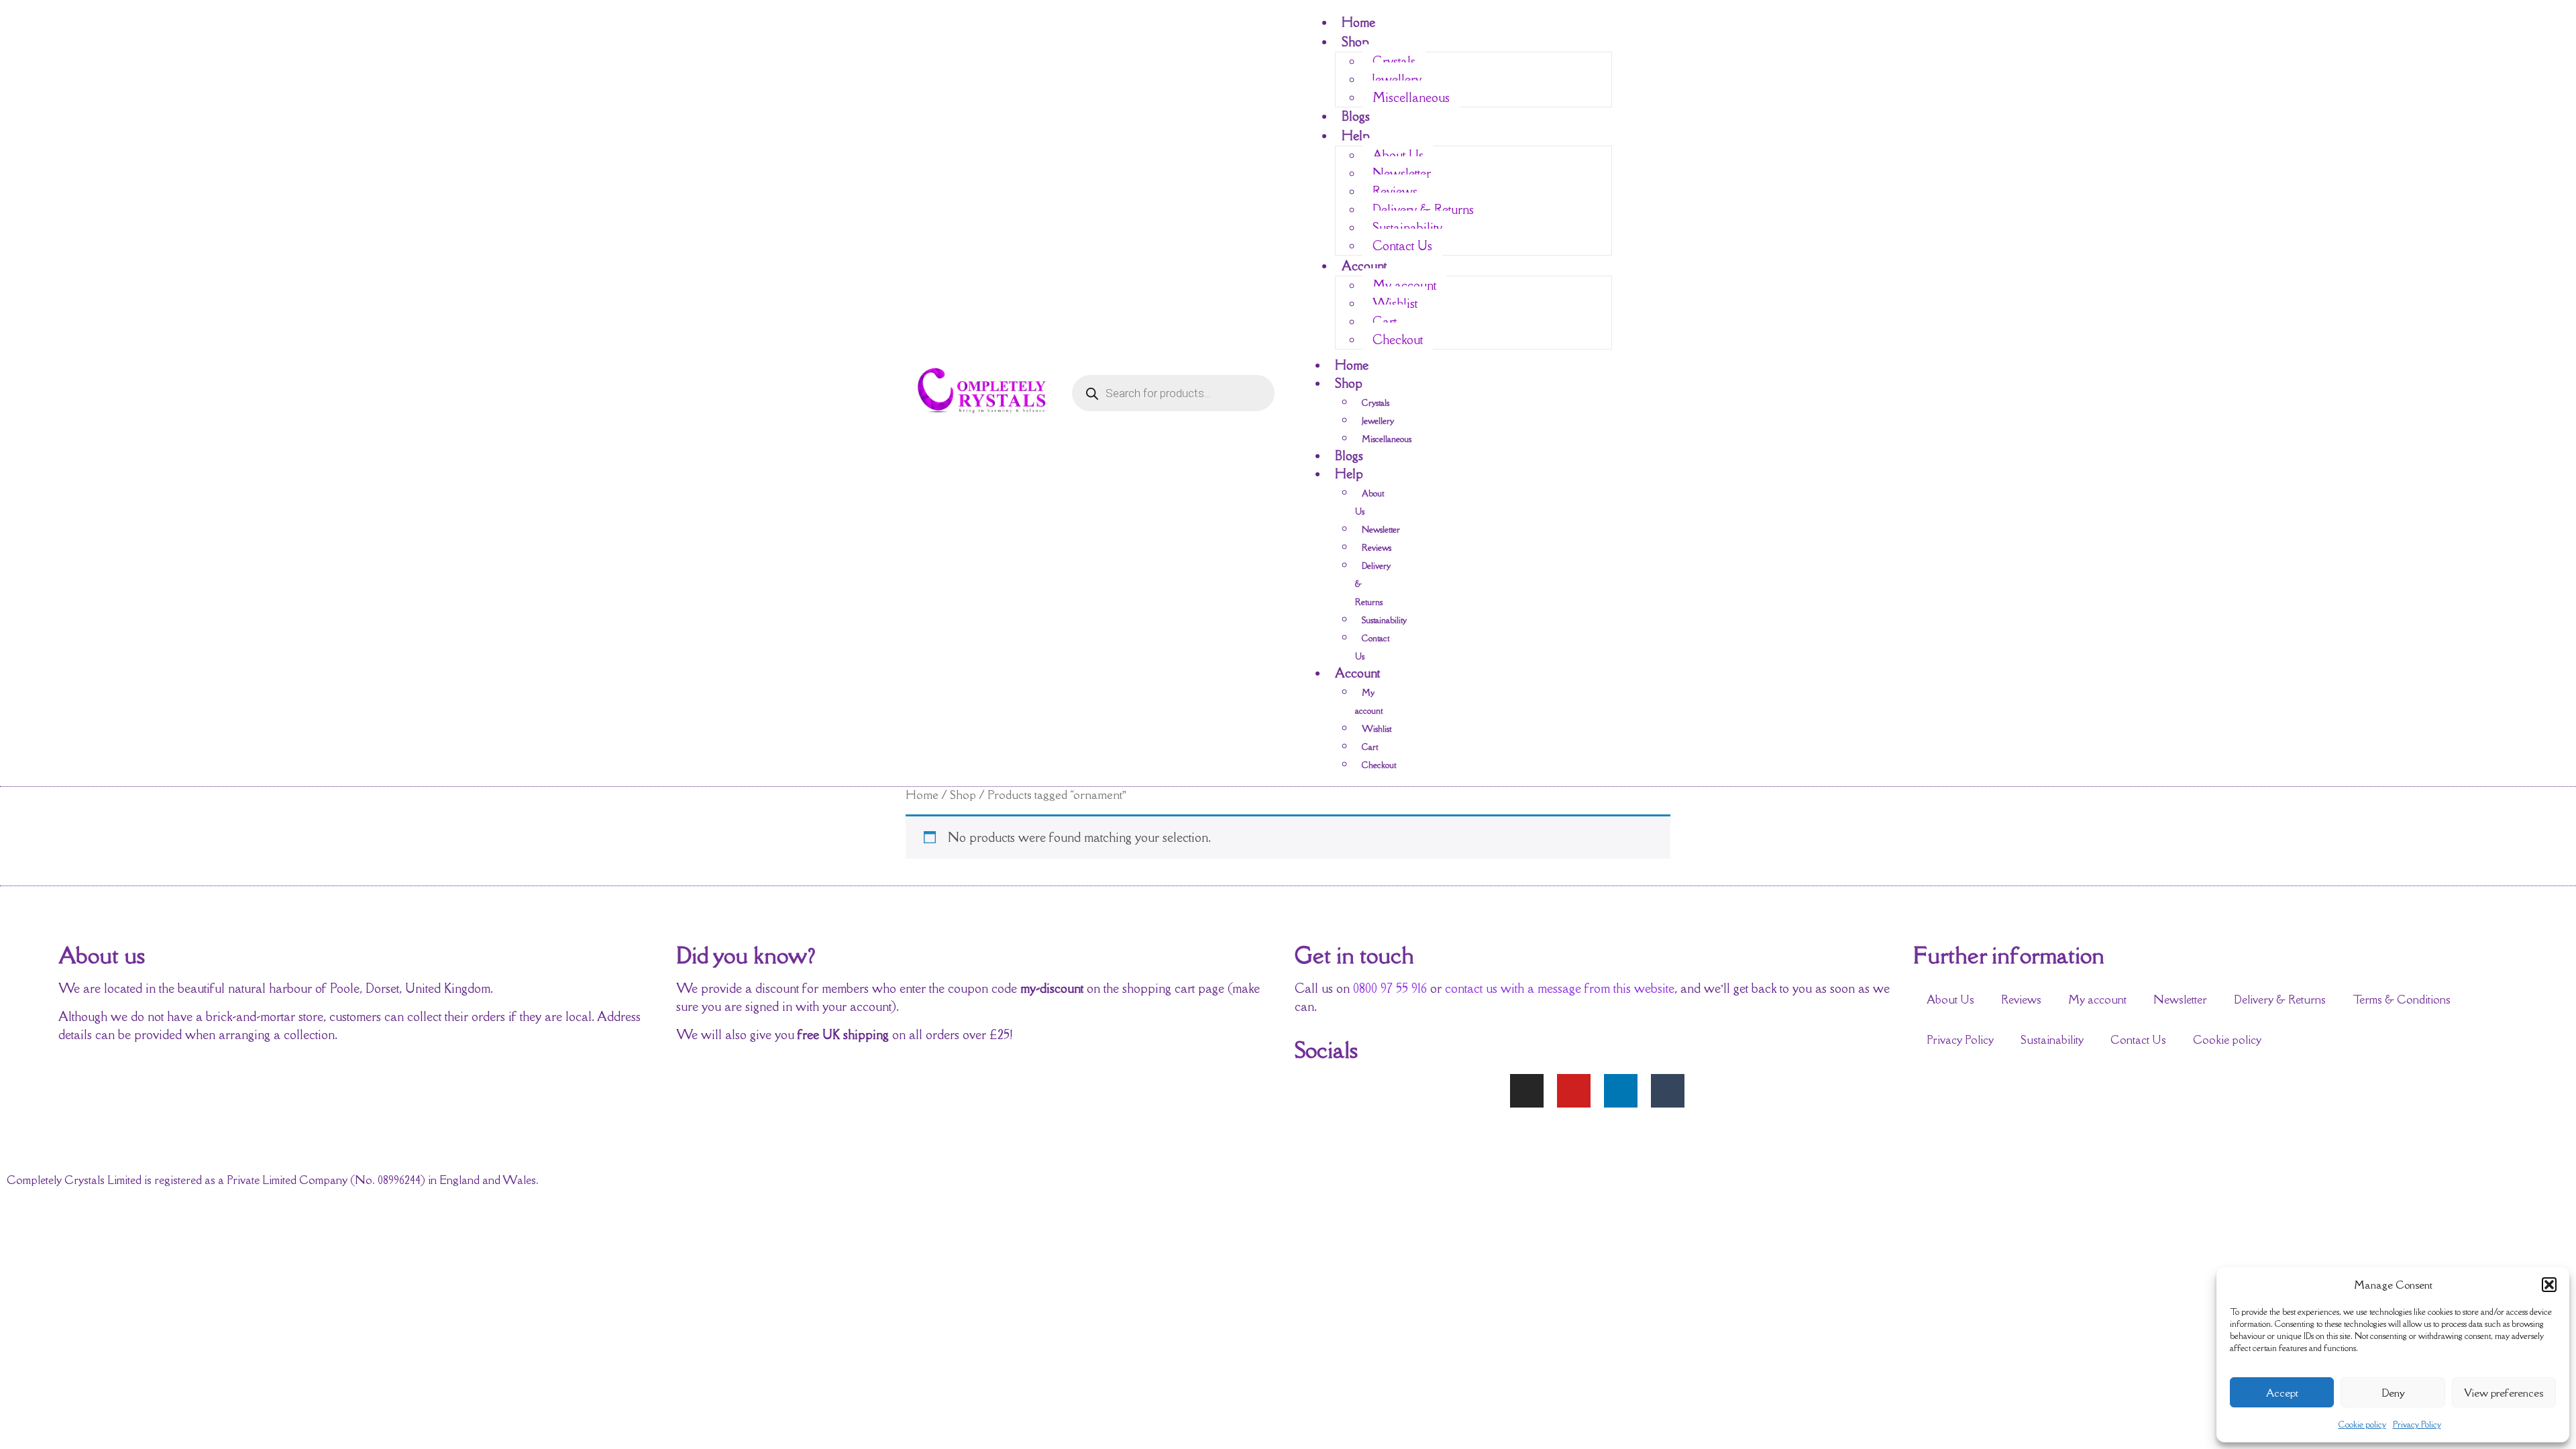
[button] (2549, 1285)
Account (1364, 266)
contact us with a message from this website (1560, 988)
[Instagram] (1527, 1091)
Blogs (1356, 116)
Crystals (1394, 61)
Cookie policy (2362, 1425)
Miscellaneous (1411, 97)
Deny (2393, 1393)
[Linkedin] (1621, 1091)
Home (1358, 22)
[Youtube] (1574, 1091)
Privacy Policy (2417, 1425)
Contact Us (1402, 246)
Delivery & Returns (1423, 209)
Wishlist (1395, 303)
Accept (2282, 1393)
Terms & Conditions (2402, 1000)
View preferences (2504, 1393)
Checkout (1398, 339)
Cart (1385, 321)
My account (1404, 285)
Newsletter (1402, 173)
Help (1356, 136)
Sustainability (1407, 227)
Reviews (1395, 191)
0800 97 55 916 (1390, 988)
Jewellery (1397, 79)
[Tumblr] (1668, 1091)
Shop (1355, 42)
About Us (1398, 155)
